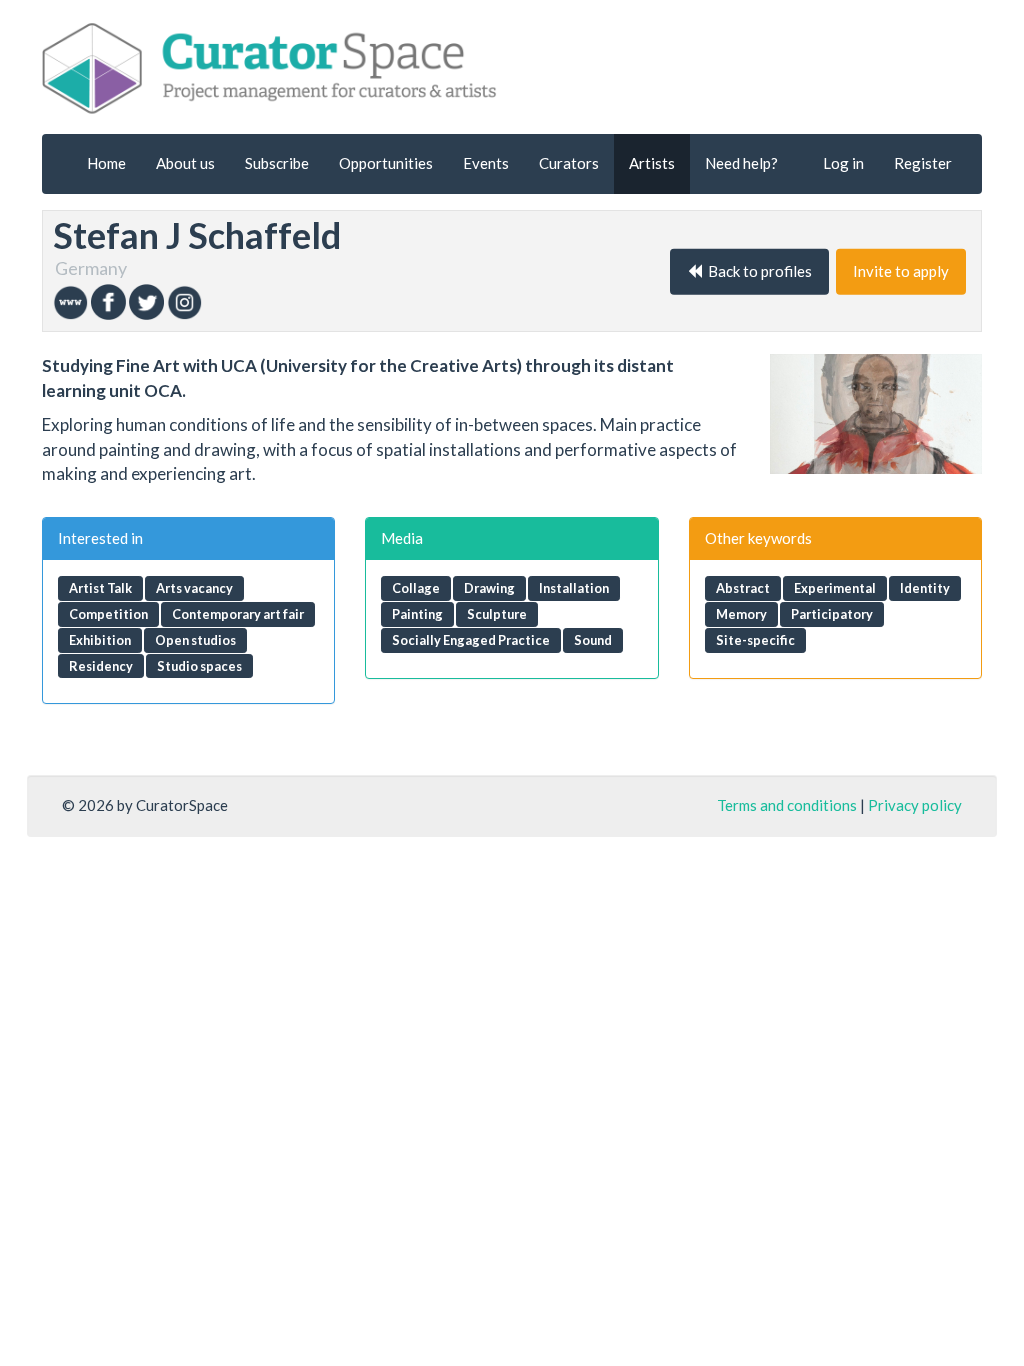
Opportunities (386, 163)
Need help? (741, 163)
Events (486, 163)
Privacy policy (915, 805)
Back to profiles (757, 271)
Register (923, 163)
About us (185, 163)
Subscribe (277, 163)
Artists (652, 163)
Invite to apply (901, 271)
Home (106, 163)
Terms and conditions (787, 805)
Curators (569, 163)
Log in (843, 163)
